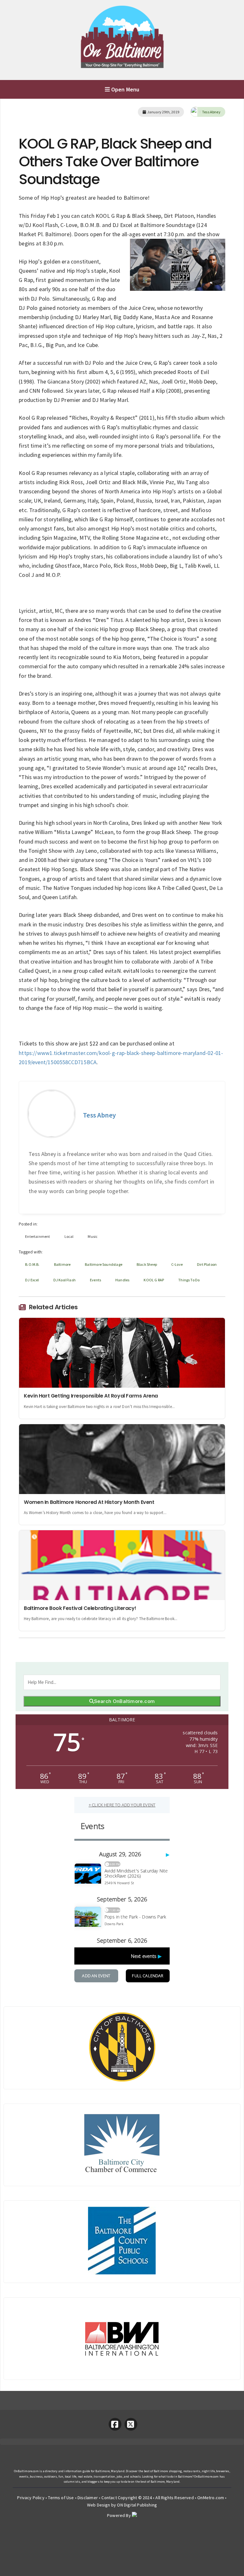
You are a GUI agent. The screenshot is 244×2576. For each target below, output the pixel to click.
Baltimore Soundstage (104, 1264)
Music (93, 1236)
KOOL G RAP (154, 1280)
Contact (109, 2498)
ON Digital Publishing (137, 2505)
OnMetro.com (211, 2498)
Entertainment (37, 1236)
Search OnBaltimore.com (124, 1701)
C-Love (177, 1264)
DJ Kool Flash (64, 1280)
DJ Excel (32, 1280)
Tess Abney (211, 112)
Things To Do (189, 1280)
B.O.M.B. (32, 1264)
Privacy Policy (31, 2498)
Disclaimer (88, 2498)
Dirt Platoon (207, 1264)
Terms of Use (61, 2498)
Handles (122, 1280)
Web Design (99, 2505)
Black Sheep (147, 1264)
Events (95, 1280)
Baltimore (62, 1264)
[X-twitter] (131, 2424)
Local (69, 1236)
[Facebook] (115, 2424)
